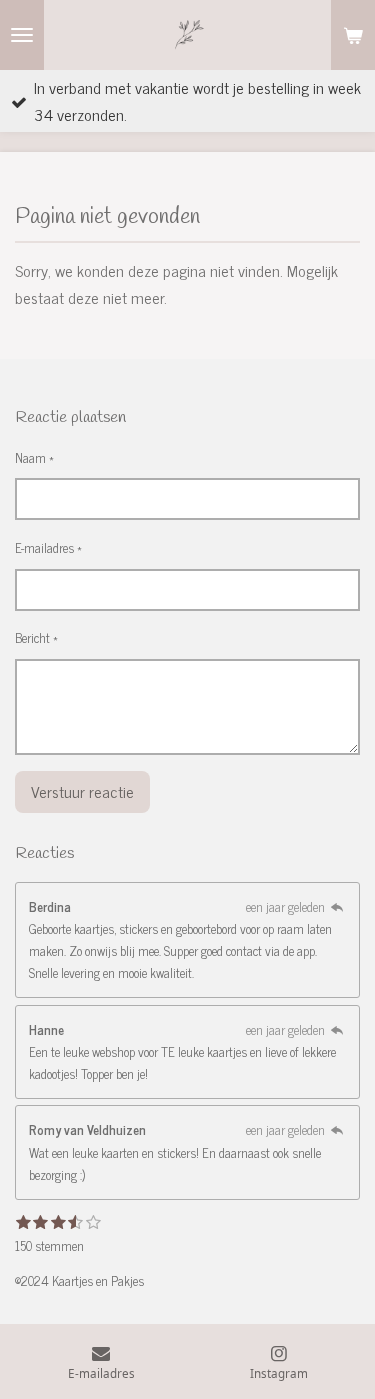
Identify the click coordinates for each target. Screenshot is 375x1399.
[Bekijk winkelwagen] (353, 35)
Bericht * (36, 637)
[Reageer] (337, 906)
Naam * (34, 457)
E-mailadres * (48, 547)
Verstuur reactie (82, 791)
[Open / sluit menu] (22, 35)
